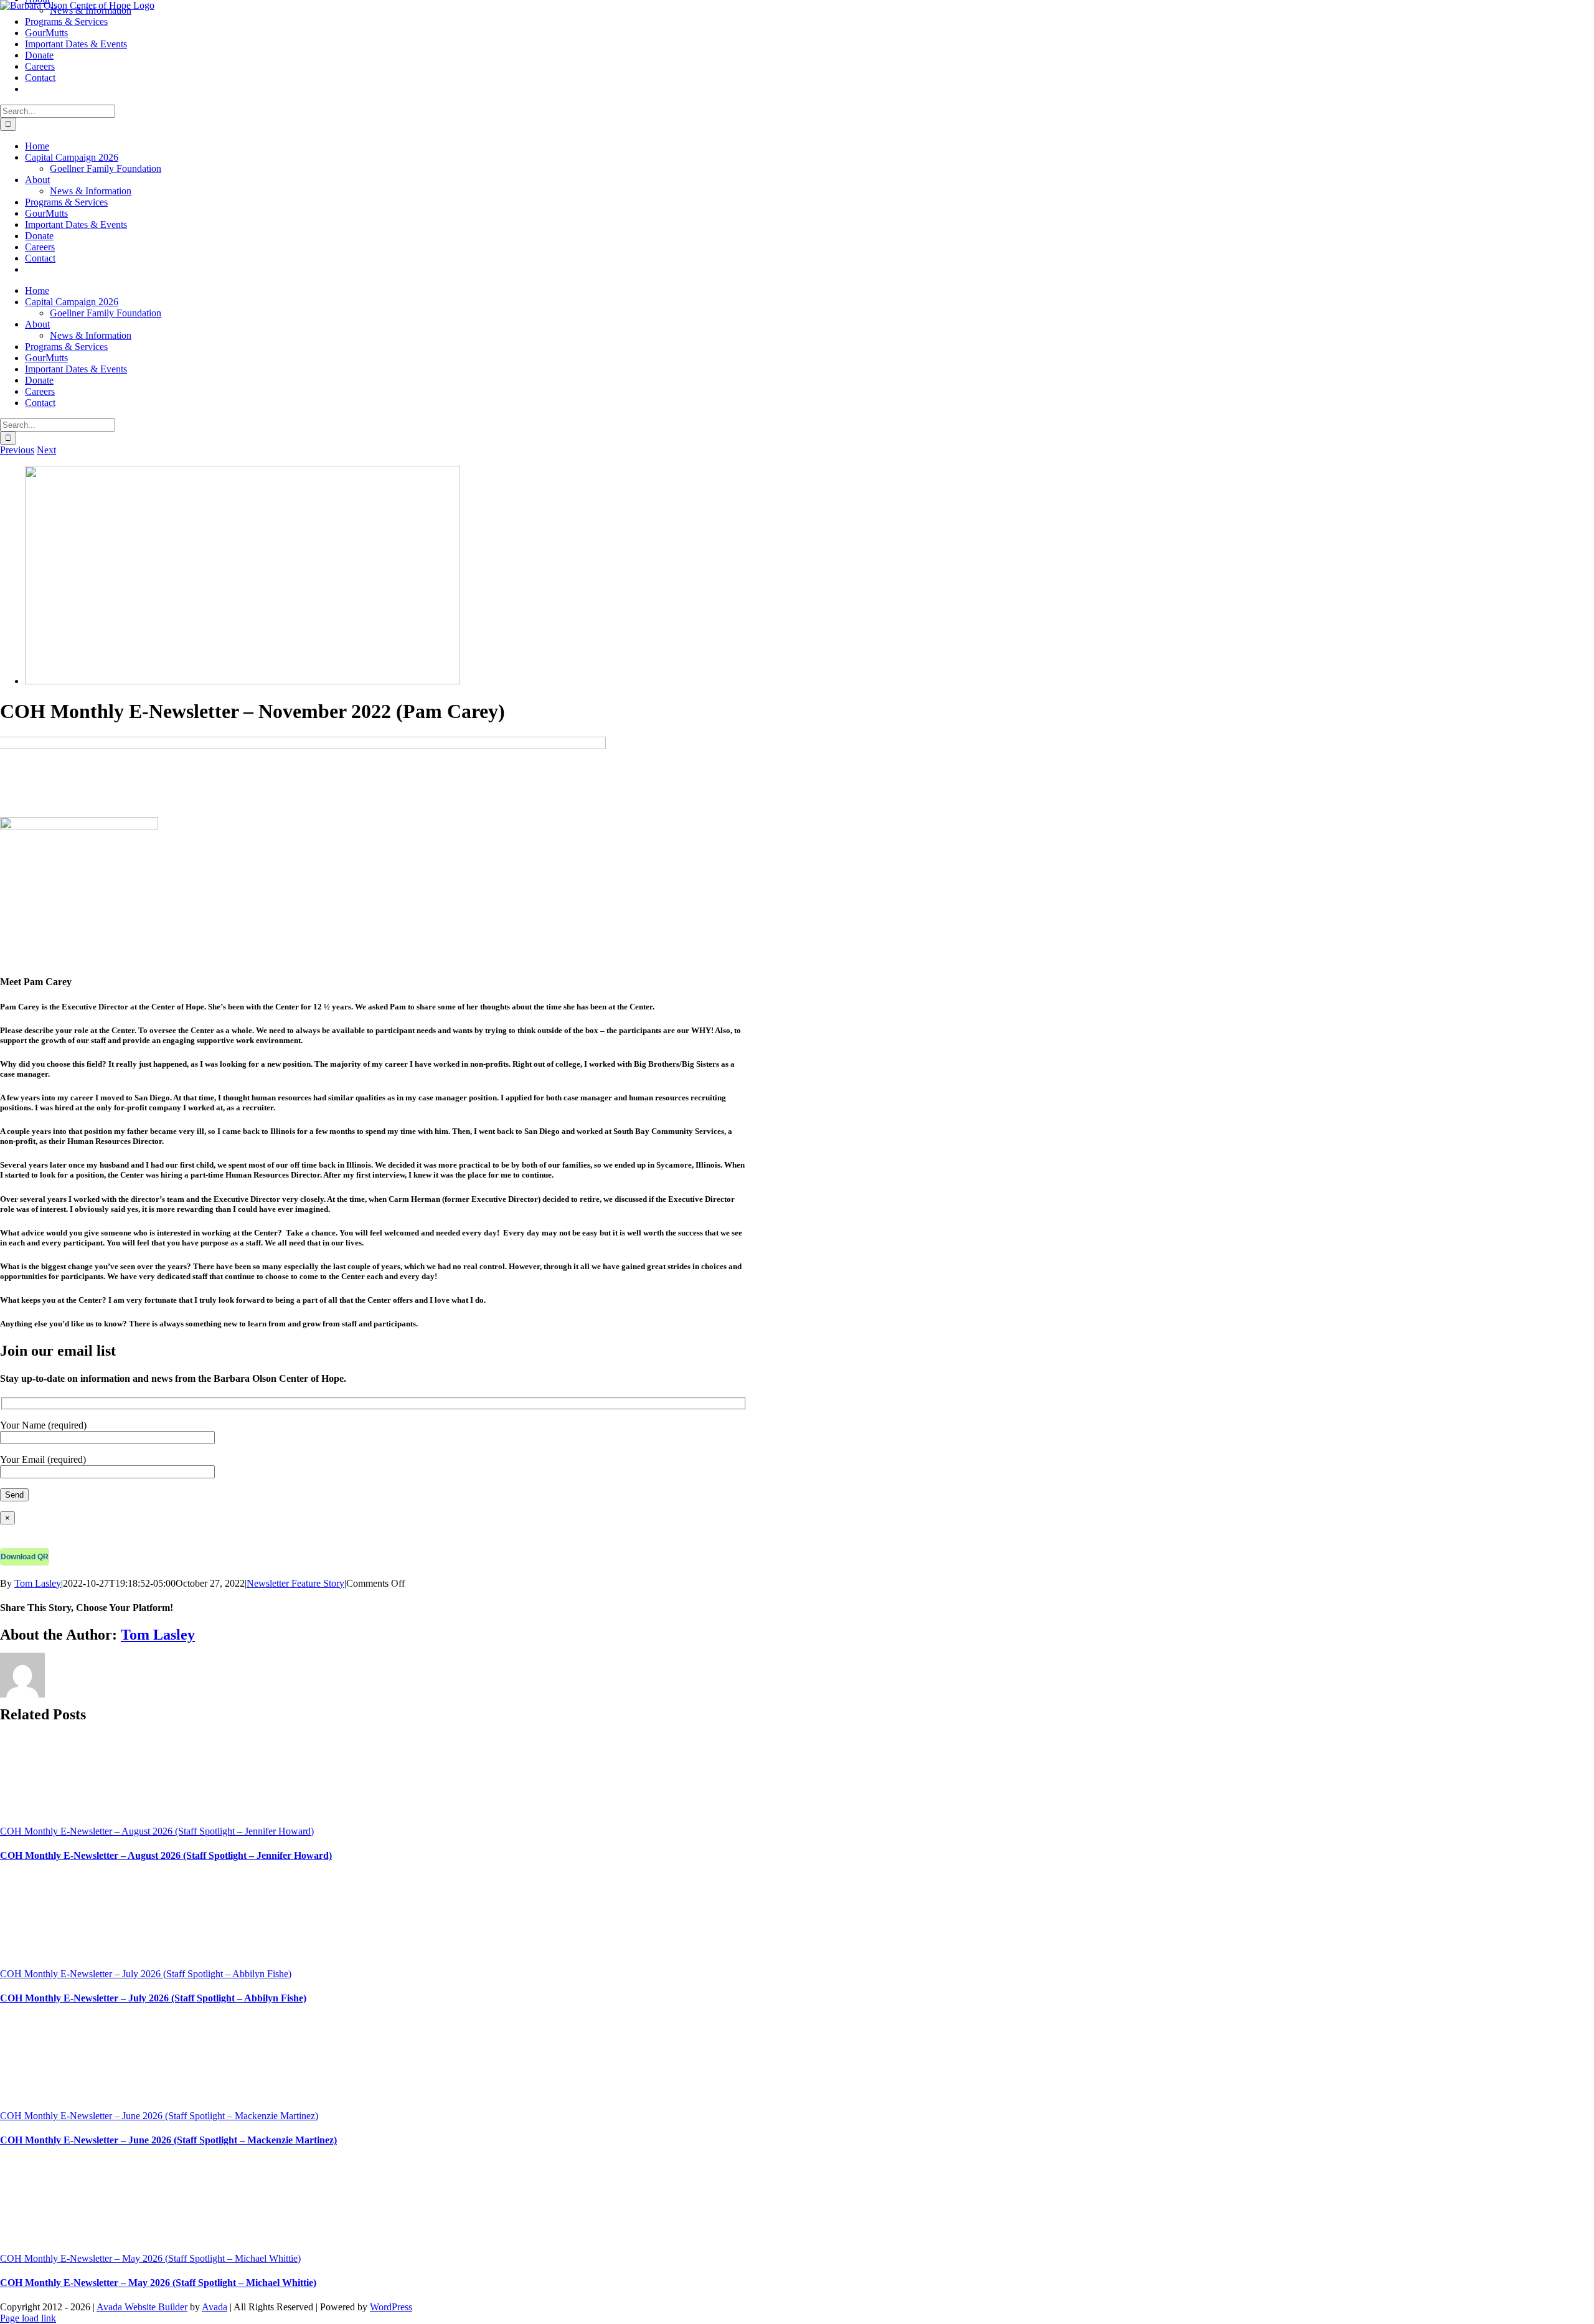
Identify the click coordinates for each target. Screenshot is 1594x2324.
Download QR (25, 1557)
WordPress (391, 2307)
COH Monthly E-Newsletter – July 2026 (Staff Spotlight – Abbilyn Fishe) (146, 1974)
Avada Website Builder (142, 2307)
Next (46, 450)
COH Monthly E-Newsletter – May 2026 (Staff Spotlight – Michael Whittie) (150, 2258)
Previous (17, 450)
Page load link (28, 2318)
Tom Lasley (38, 1583)
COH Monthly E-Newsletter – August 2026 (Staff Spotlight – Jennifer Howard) (157, 1831)
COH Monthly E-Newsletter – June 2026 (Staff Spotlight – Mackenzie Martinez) (159, 2116)
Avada (215, 2307)
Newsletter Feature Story (295, 1583)
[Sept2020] (243, 681)
